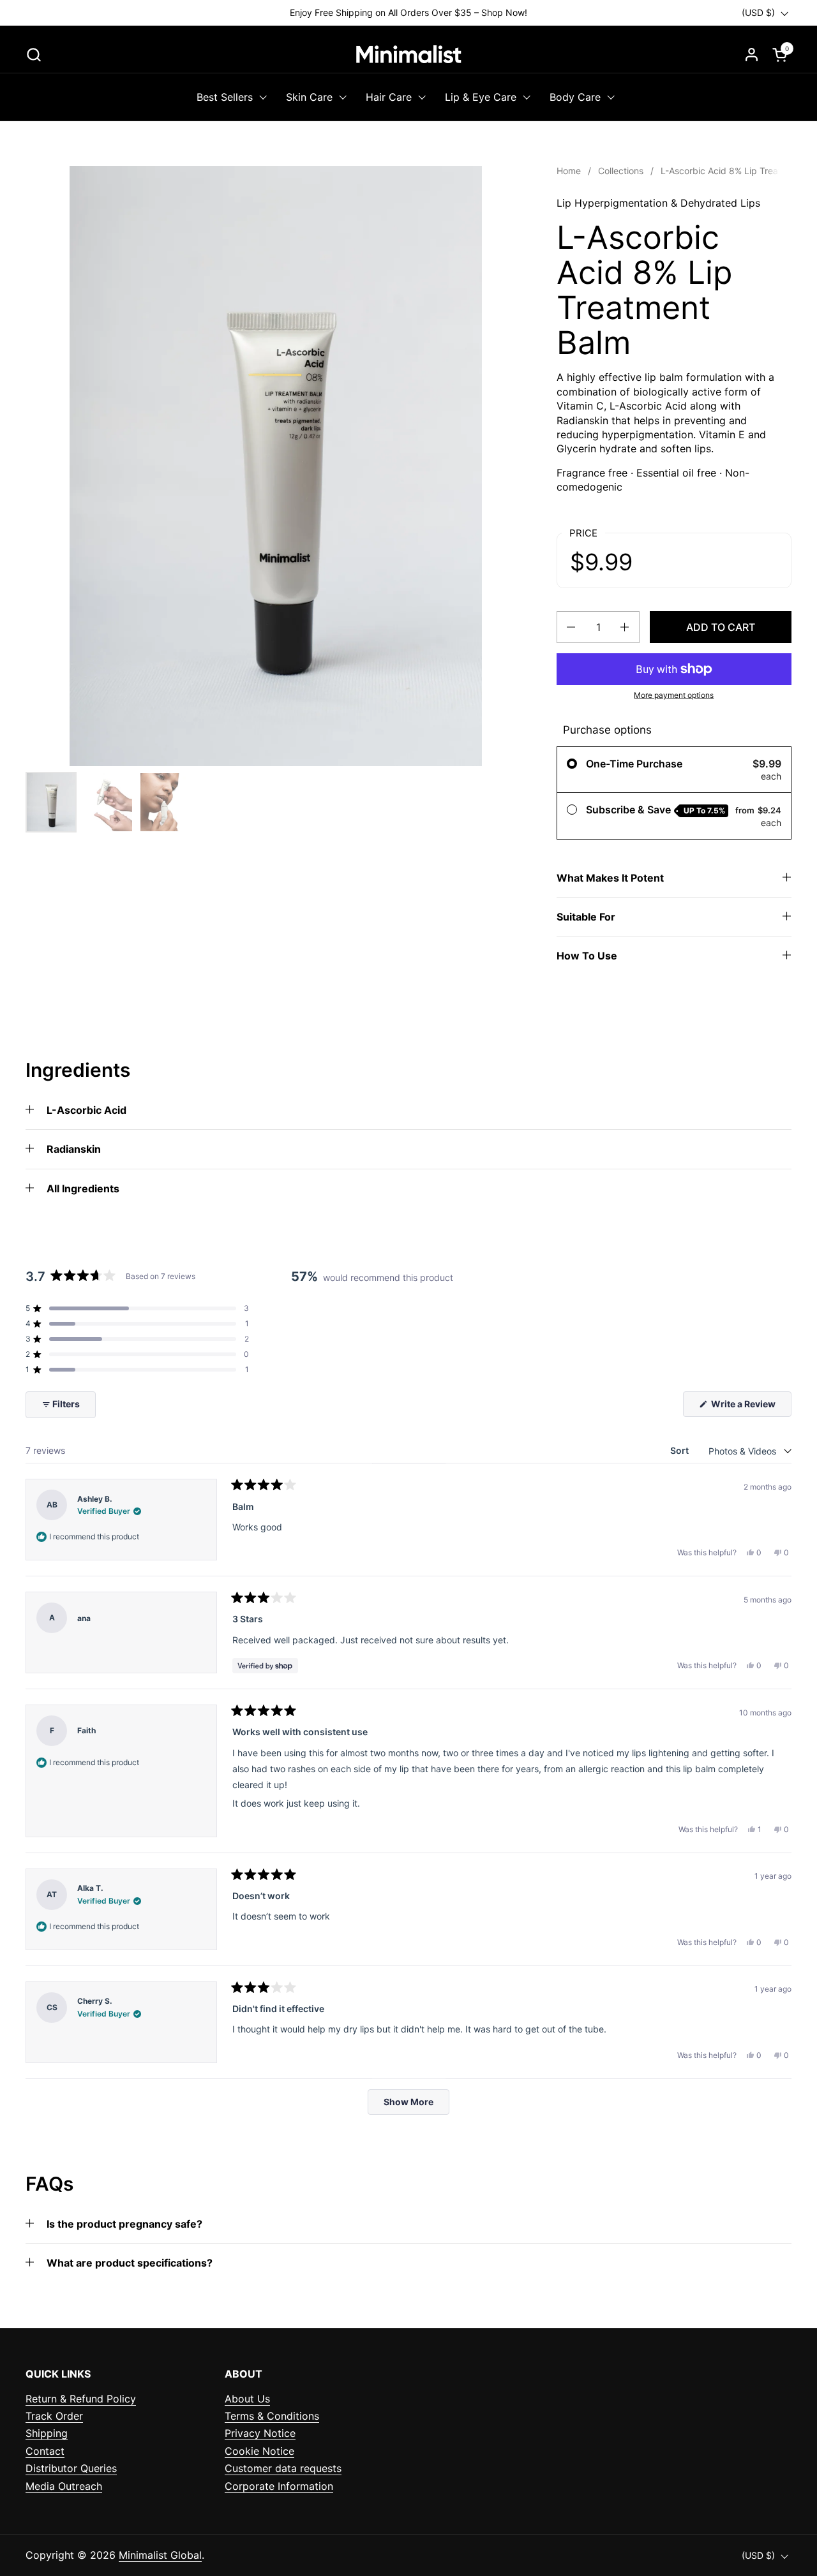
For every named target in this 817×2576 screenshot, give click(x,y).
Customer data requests (283, 2468)
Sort (680, 1450)
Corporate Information (279, 2486)
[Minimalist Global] (408, 54)
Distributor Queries (71, 2468)
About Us (247, 2399)
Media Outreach (64, 2486)
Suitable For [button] (586, 917)
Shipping (47, 2433)
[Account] (752, 55)
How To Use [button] (587, 956)
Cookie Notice (259, 2451)
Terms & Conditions (272, 2416)
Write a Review (750, 1407)
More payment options (674, 695)
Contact (45, 2451)
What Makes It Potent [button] (610, 878)
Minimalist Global (160, 2555)
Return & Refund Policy (81, 2399)
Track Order (54, 2416)
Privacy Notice (260, 2433)
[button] (34, 55)
